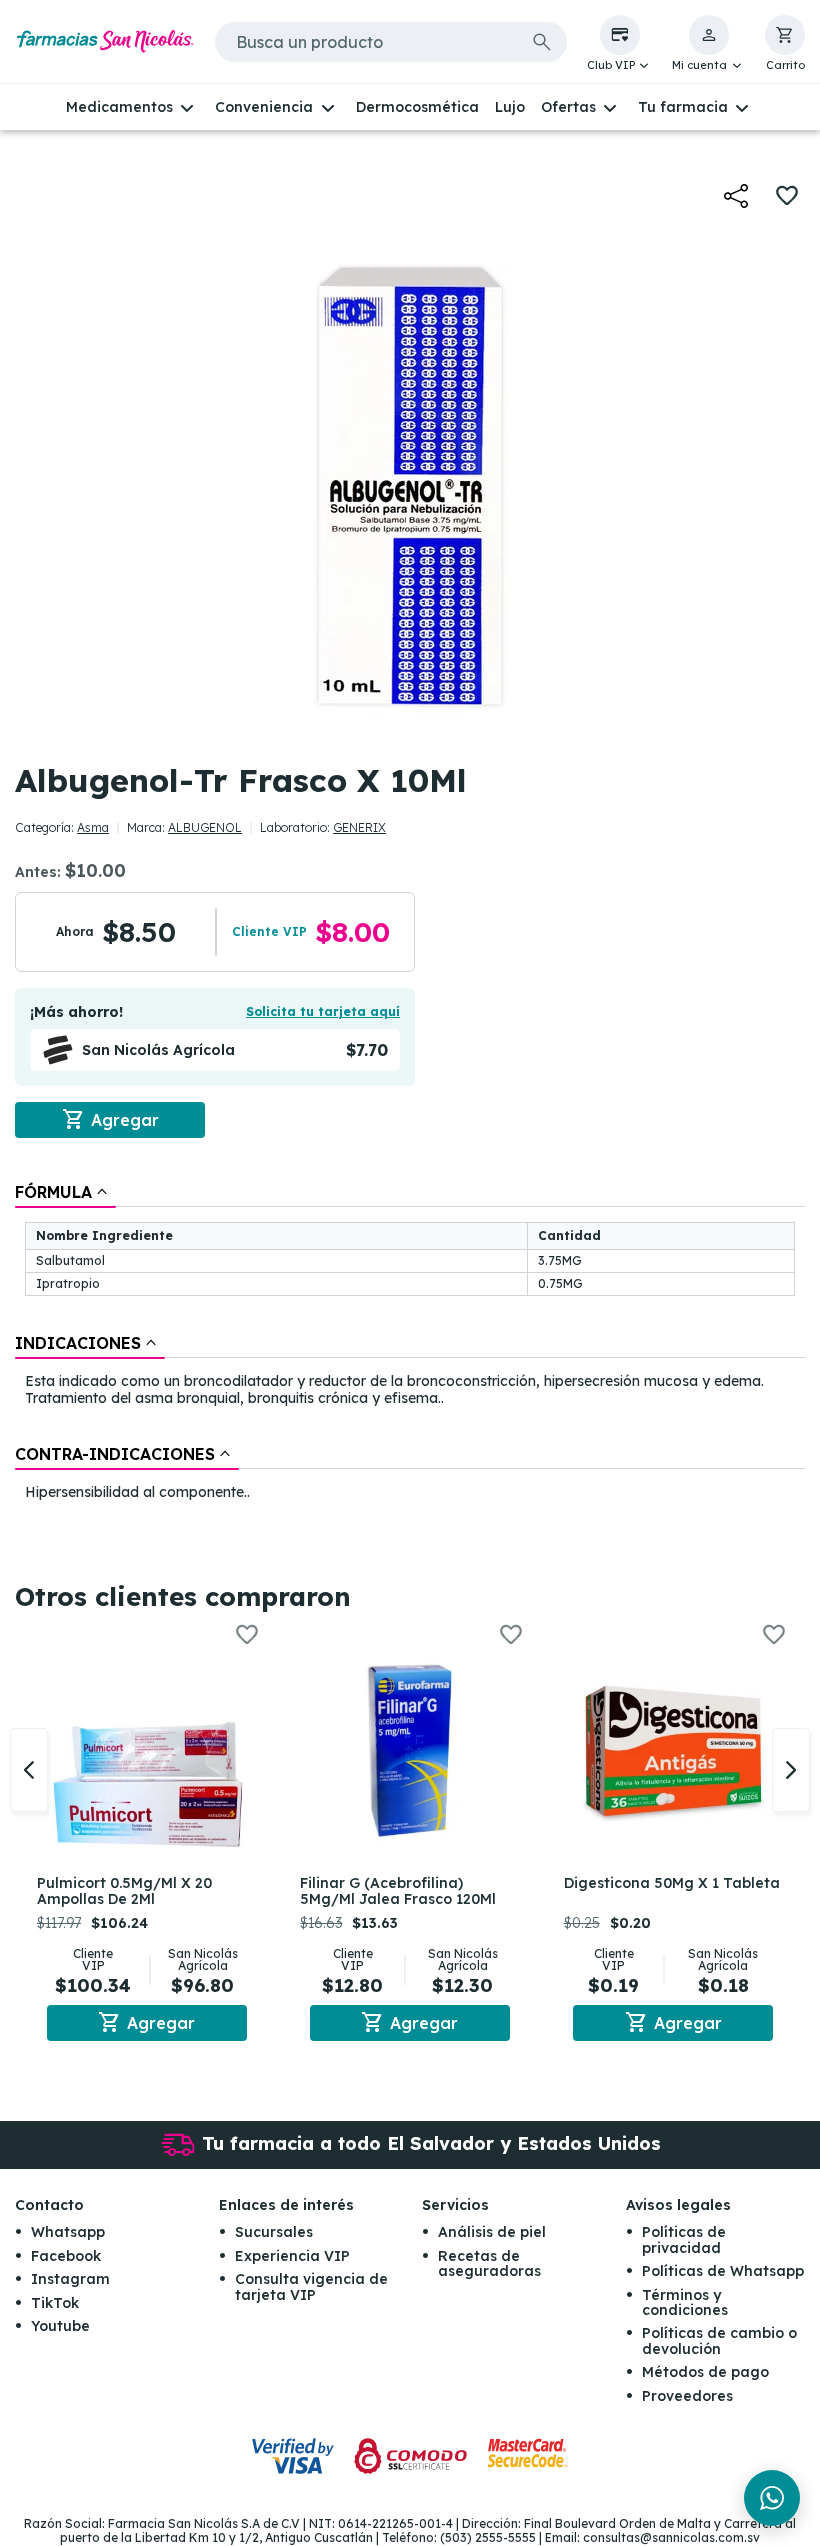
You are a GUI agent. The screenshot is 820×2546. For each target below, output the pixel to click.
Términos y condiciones (685, 2302)
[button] (620, 44)
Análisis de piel (492, 2232)
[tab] (65, 1192)
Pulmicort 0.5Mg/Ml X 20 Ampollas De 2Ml (124, 1891)
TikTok (55, 2303)
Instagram (70, 2279)
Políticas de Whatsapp (723, 2271)
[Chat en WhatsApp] (772, 2498)
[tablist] (410, 1343)
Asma (93, 827)
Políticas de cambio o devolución (719, 2340)
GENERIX (359, 827)
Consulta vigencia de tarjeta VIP (311, 2286)
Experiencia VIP (292, 2256)
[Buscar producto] (542, 42)
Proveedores (687, 2396)
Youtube (60, 2326)
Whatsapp (68, 2232)
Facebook (66, 2256)
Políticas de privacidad (684, 2239)
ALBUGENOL (205, 827)
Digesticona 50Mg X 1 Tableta (672, 1883)
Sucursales (274, 2232)
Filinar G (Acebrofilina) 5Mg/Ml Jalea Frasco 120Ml (398, 1891)
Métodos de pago (705, 2372)
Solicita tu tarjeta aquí (323, 1011)
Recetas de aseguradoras (489, 2263)
